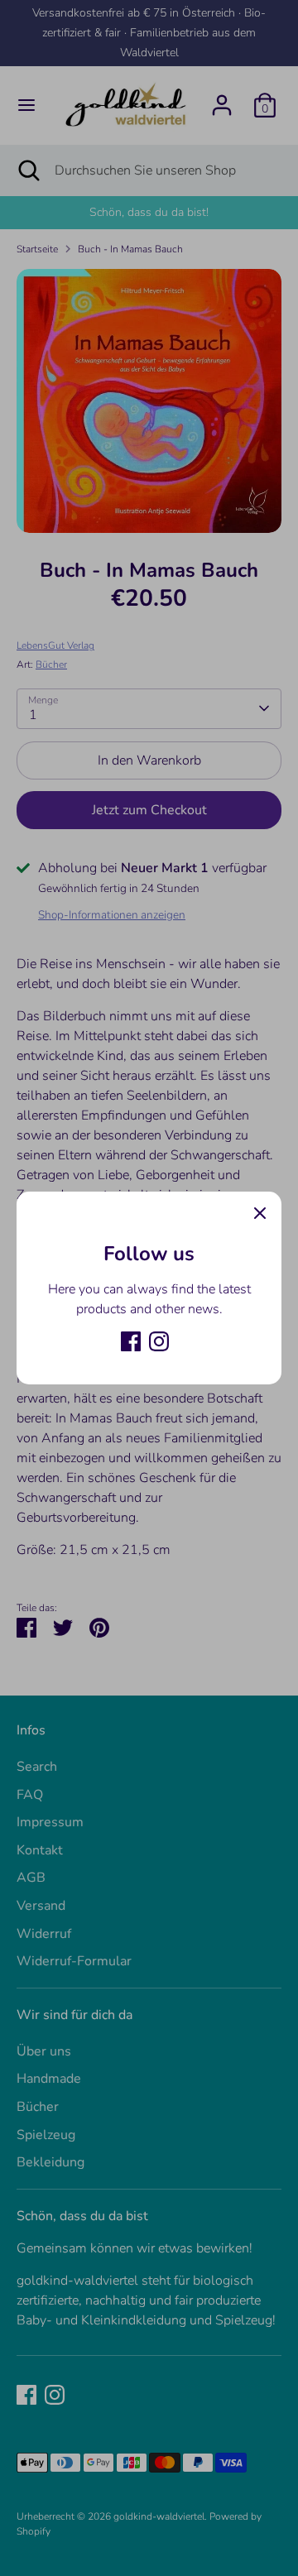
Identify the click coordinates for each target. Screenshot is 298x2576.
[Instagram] (159, 1341)
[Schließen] (260, 1213)
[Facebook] (131, 1341)
